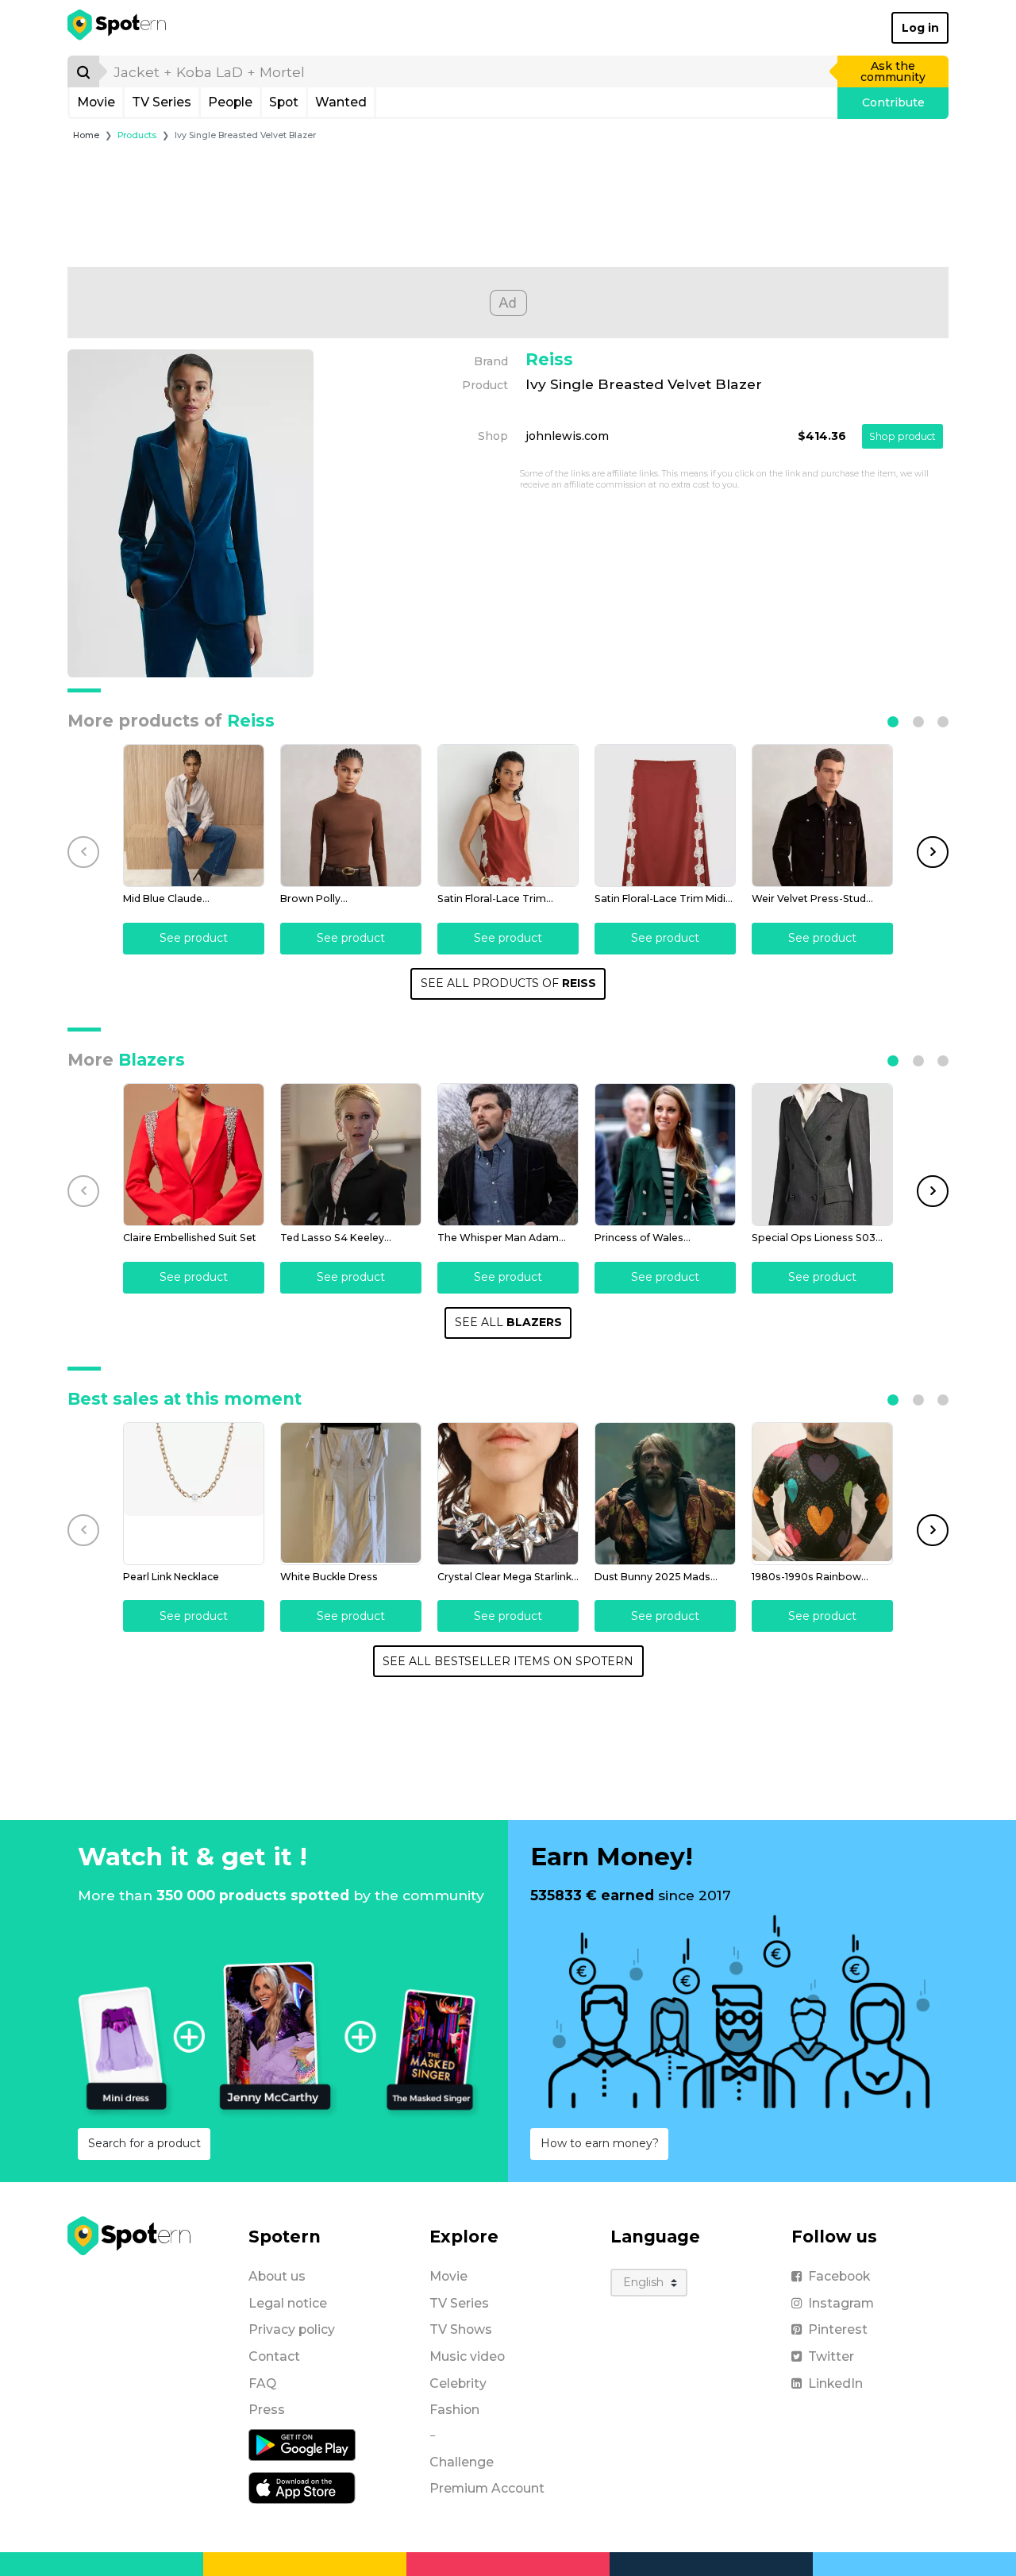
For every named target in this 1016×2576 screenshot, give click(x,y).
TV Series (162, 102)
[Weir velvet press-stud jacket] (822, 816)
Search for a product (144, 2143)
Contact (274, 2356)
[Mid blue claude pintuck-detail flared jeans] (194, 816)
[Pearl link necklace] (194, 1494)
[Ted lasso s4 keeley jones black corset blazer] (351, 1155)
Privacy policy (292, 2329)
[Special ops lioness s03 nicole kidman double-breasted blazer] (822, 1155)
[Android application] (302, 2444)
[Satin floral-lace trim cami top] (508, 816)
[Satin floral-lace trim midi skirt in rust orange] (665, 816)
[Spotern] (118, 28)
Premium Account (487, 2488)
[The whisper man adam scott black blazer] (508, 1155)
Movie (96, 102)
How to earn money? (600, 2143)
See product (194, 938)
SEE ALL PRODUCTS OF (508, 983)
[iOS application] (302, 2487)
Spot (284, 102)
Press (267, 2410)
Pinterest (838, 2329)
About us (277, 2276)
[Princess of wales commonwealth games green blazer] (665, 1155)
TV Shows (461, 2329)
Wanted (341, 102)
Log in (920, 28)
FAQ (262, 2383)
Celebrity (458, 2383)
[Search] (83, 71)
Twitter (831, 2356)
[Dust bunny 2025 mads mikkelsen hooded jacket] (665, 1494)
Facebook (839, 2276)
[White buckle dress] (351, 1494)
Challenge (462, 2462)
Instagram (841, 2303)
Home (86, 135)
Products (137, 135)
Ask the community (893, 71)
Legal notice (288, 2303)
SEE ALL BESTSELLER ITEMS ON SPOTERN (508, 1661)
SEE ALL (508, 1322)
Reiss (549, 359)
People (230, 102)
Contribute (893, 102)
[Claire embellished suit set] (194, 1155)
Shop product (902, 436)
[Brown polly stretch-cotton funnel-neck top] (351, 816)
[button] (893, 722)
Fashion (454, 2410)
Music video (467, 2356)
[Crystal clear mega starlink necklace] (508, 1494)
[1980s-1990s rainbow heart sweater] (822, 1494)
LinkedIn (835, 2383)
